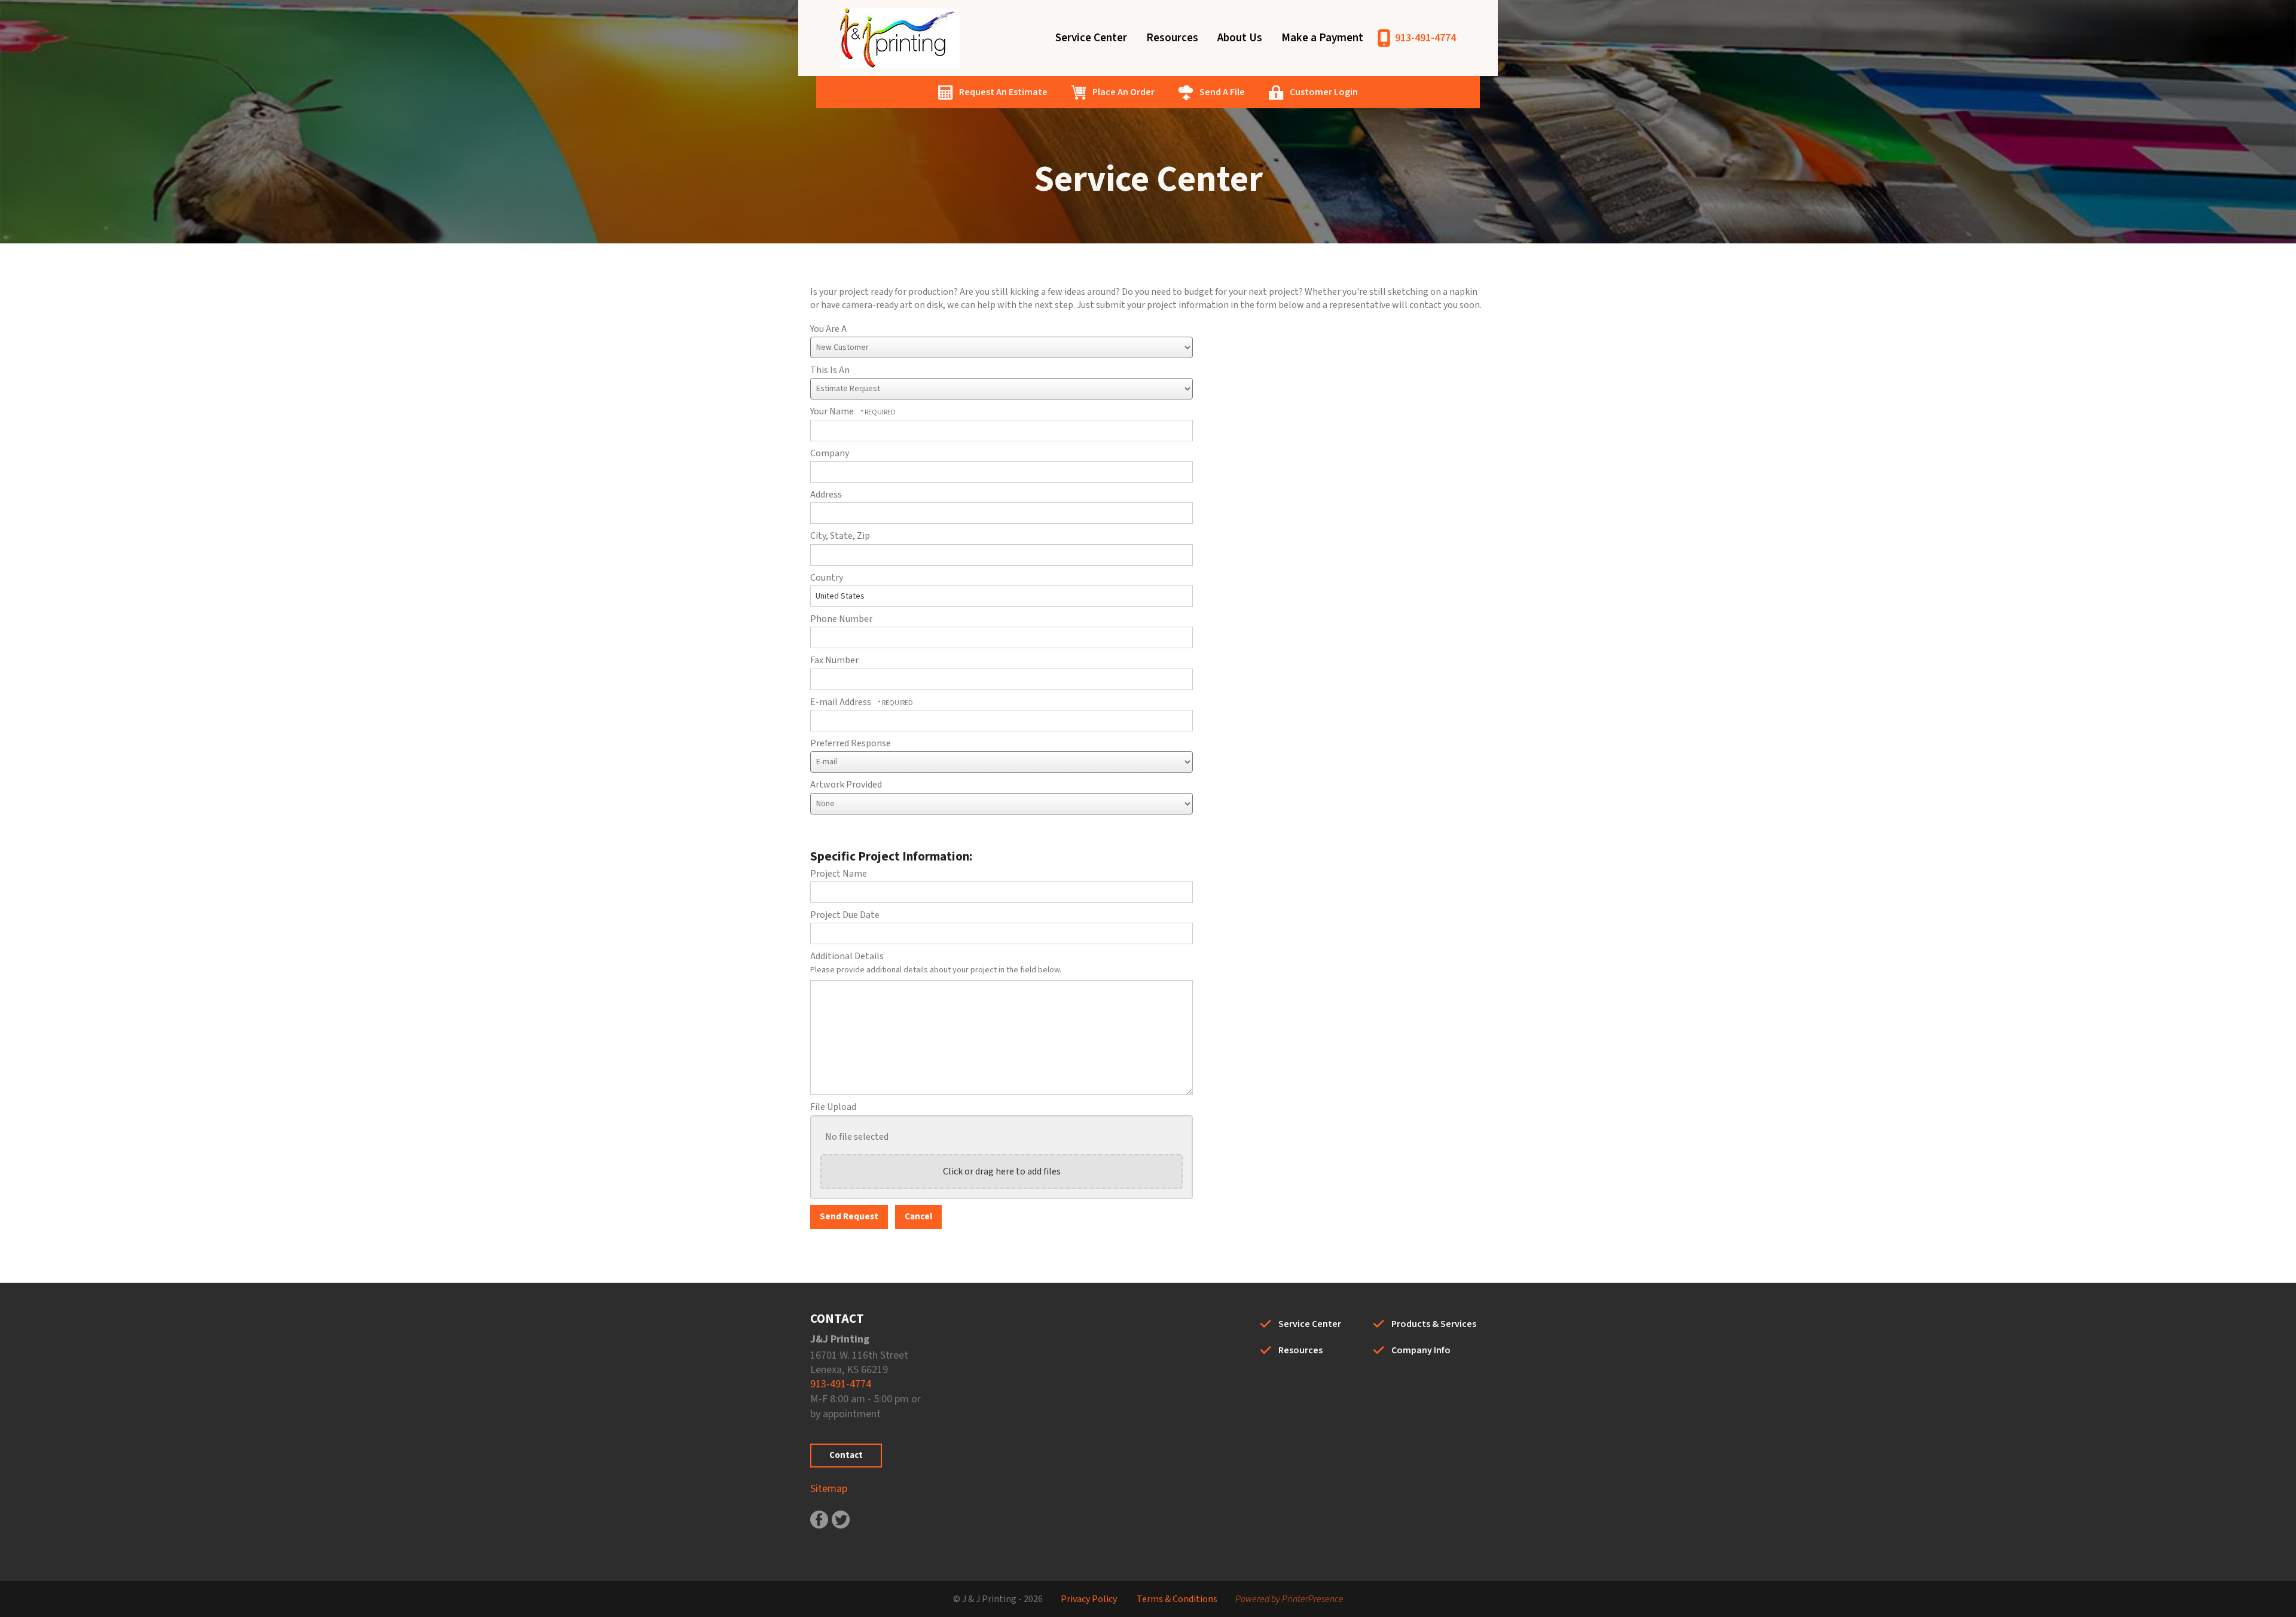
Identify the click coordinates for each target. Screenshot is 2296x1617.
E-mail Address (842, 702)
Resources (1172, 38)
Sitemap (829, 1489)
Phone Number (841, 619)
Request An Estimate (1003, 92)
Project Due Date (845, 915)
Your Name (833, 411)
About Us (1240, 38)
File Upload (833, 1107)
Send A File (1222, 92)
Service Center (1091, 38)
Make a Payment (1322, 38)
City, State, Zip (840, 536)
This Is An (830, 370)
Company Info (1421, 1350)
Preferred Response (851, 743)
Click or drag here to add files (1002, 1171)
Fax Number (834, 660)
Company (830, 453)
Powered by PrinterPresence (1289, 1599)
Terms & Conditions (1177, 1599)
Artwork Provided (846, 785)
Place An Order (1123, 92)
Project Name (839, 874)
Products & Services (1434, 1324)
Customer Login (1324, 92)
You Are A (828, 329)
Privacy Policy (1089, 1599)
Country (827, 578)
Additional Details (847, 956)
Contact (846, 1455)
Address (826, 495)
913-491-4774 (1425, 38)
